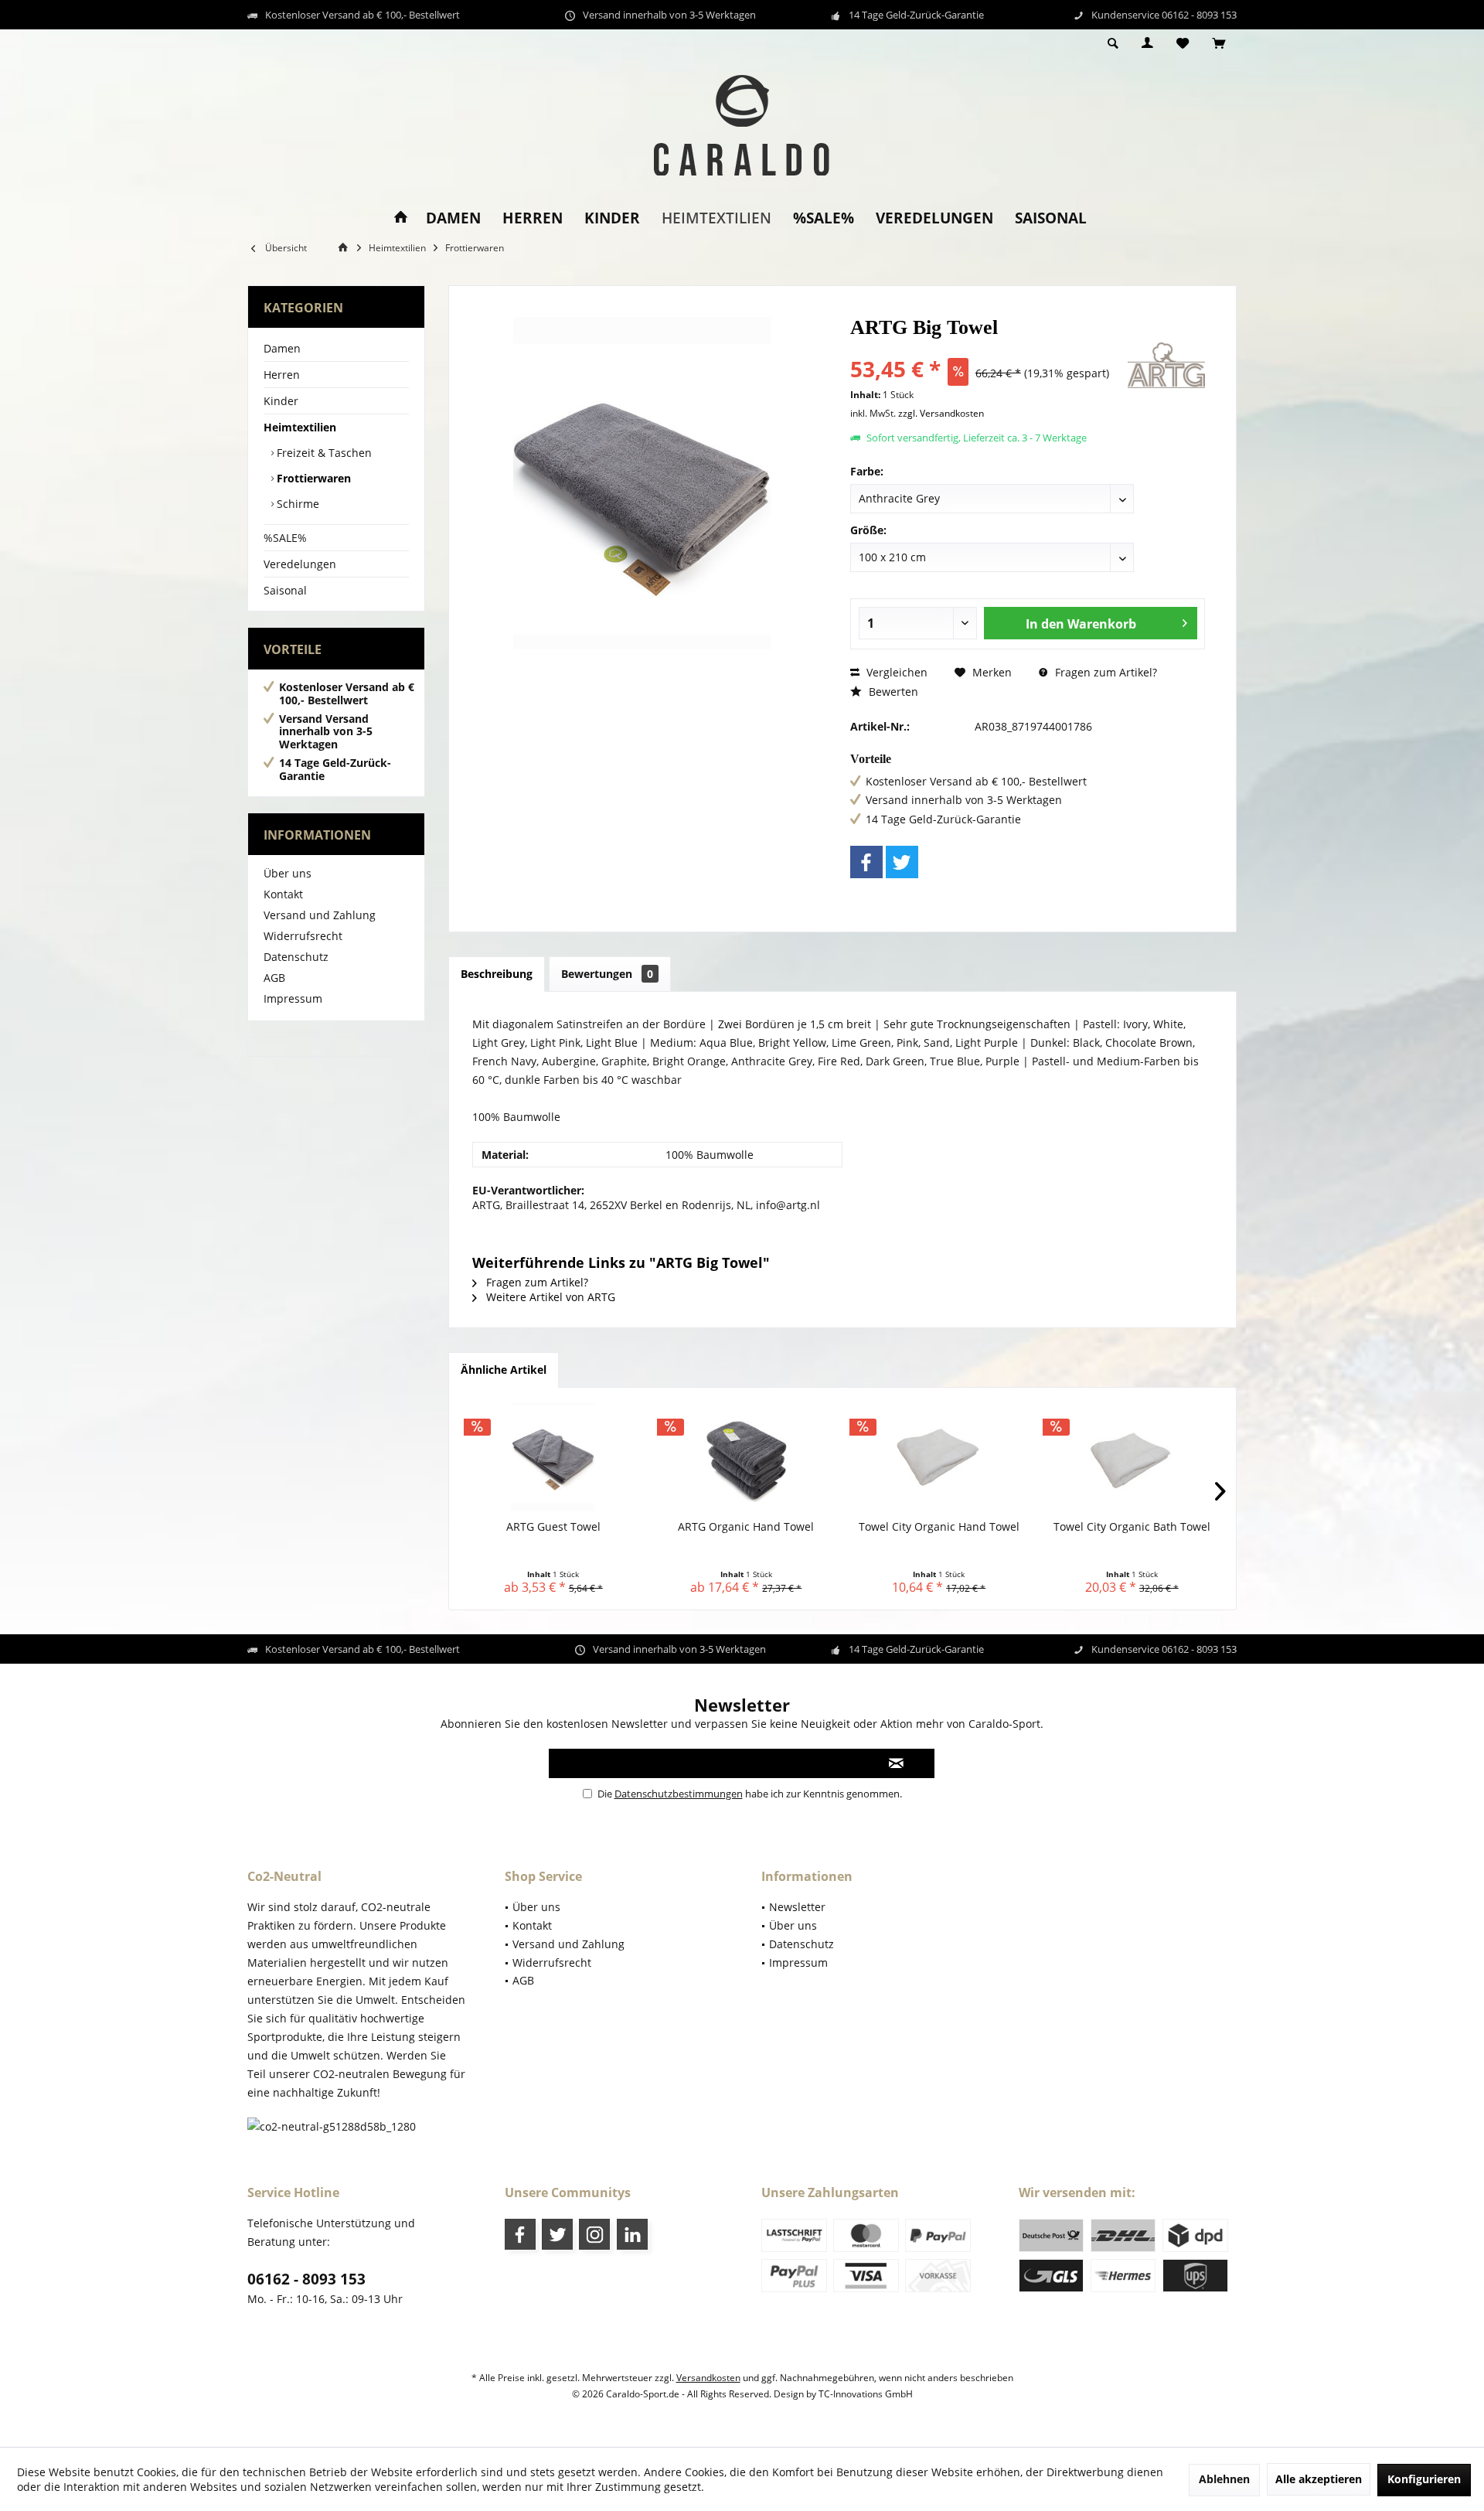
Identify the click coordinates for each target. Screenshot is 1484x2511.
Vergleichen (895, 672)
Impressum (293, 998)
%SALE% (285, 538)
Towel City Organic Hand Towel (939, 1526)
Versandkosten (708, 2378)
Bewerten (892, 692)
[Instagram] (594, 2234)
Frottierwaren (312, 478)
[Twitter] (902, 862)
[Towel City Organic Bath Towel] (1132, 1457)
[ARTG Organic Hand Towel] (747, 1457)
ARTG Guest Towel (553, 1526)
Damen (282, 348)
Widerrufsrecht (303, 936)
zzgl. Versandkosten (941, 413)
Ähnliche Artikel (504, 1370)
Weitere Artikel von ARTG (549, 1297)
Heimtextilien (300, 427)
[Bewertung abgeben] (987, 348)
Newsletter (797, 1907)
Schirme (296, 504)
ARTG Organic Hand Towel (746, 1526)
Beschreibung (497, 974)
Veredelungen (300, 564)
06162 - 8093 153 (306, 2279)
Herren (282, 375)
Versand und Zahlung (320, 915)
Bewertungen (607, 974)
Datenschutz (296, 957)
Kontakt (283, 894)
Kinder (281, 401)
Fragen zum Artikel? (1104, 672)
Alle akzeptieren (1319, 2479)
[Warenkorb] (1219, 44)
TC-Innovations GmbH (866, 2394)
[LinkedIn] (632, 2234)
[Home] (401, 218)
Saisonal (285, 590)
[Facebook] (866, 862)
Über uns (288, 873)
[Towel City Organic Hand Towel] (939, 1457)
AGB (274, 978)
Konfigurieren (1424, 2479)
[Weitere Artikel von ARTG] (1166, 365)
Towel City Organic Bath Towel (1132, 1526)
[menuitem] (1219, 44)
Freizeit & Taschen (323, 453)
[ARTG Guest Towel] (553, 1457)
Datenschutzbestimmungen (679, 1794)
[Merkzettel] (1183, 44)
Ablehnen (1224, 2479)
